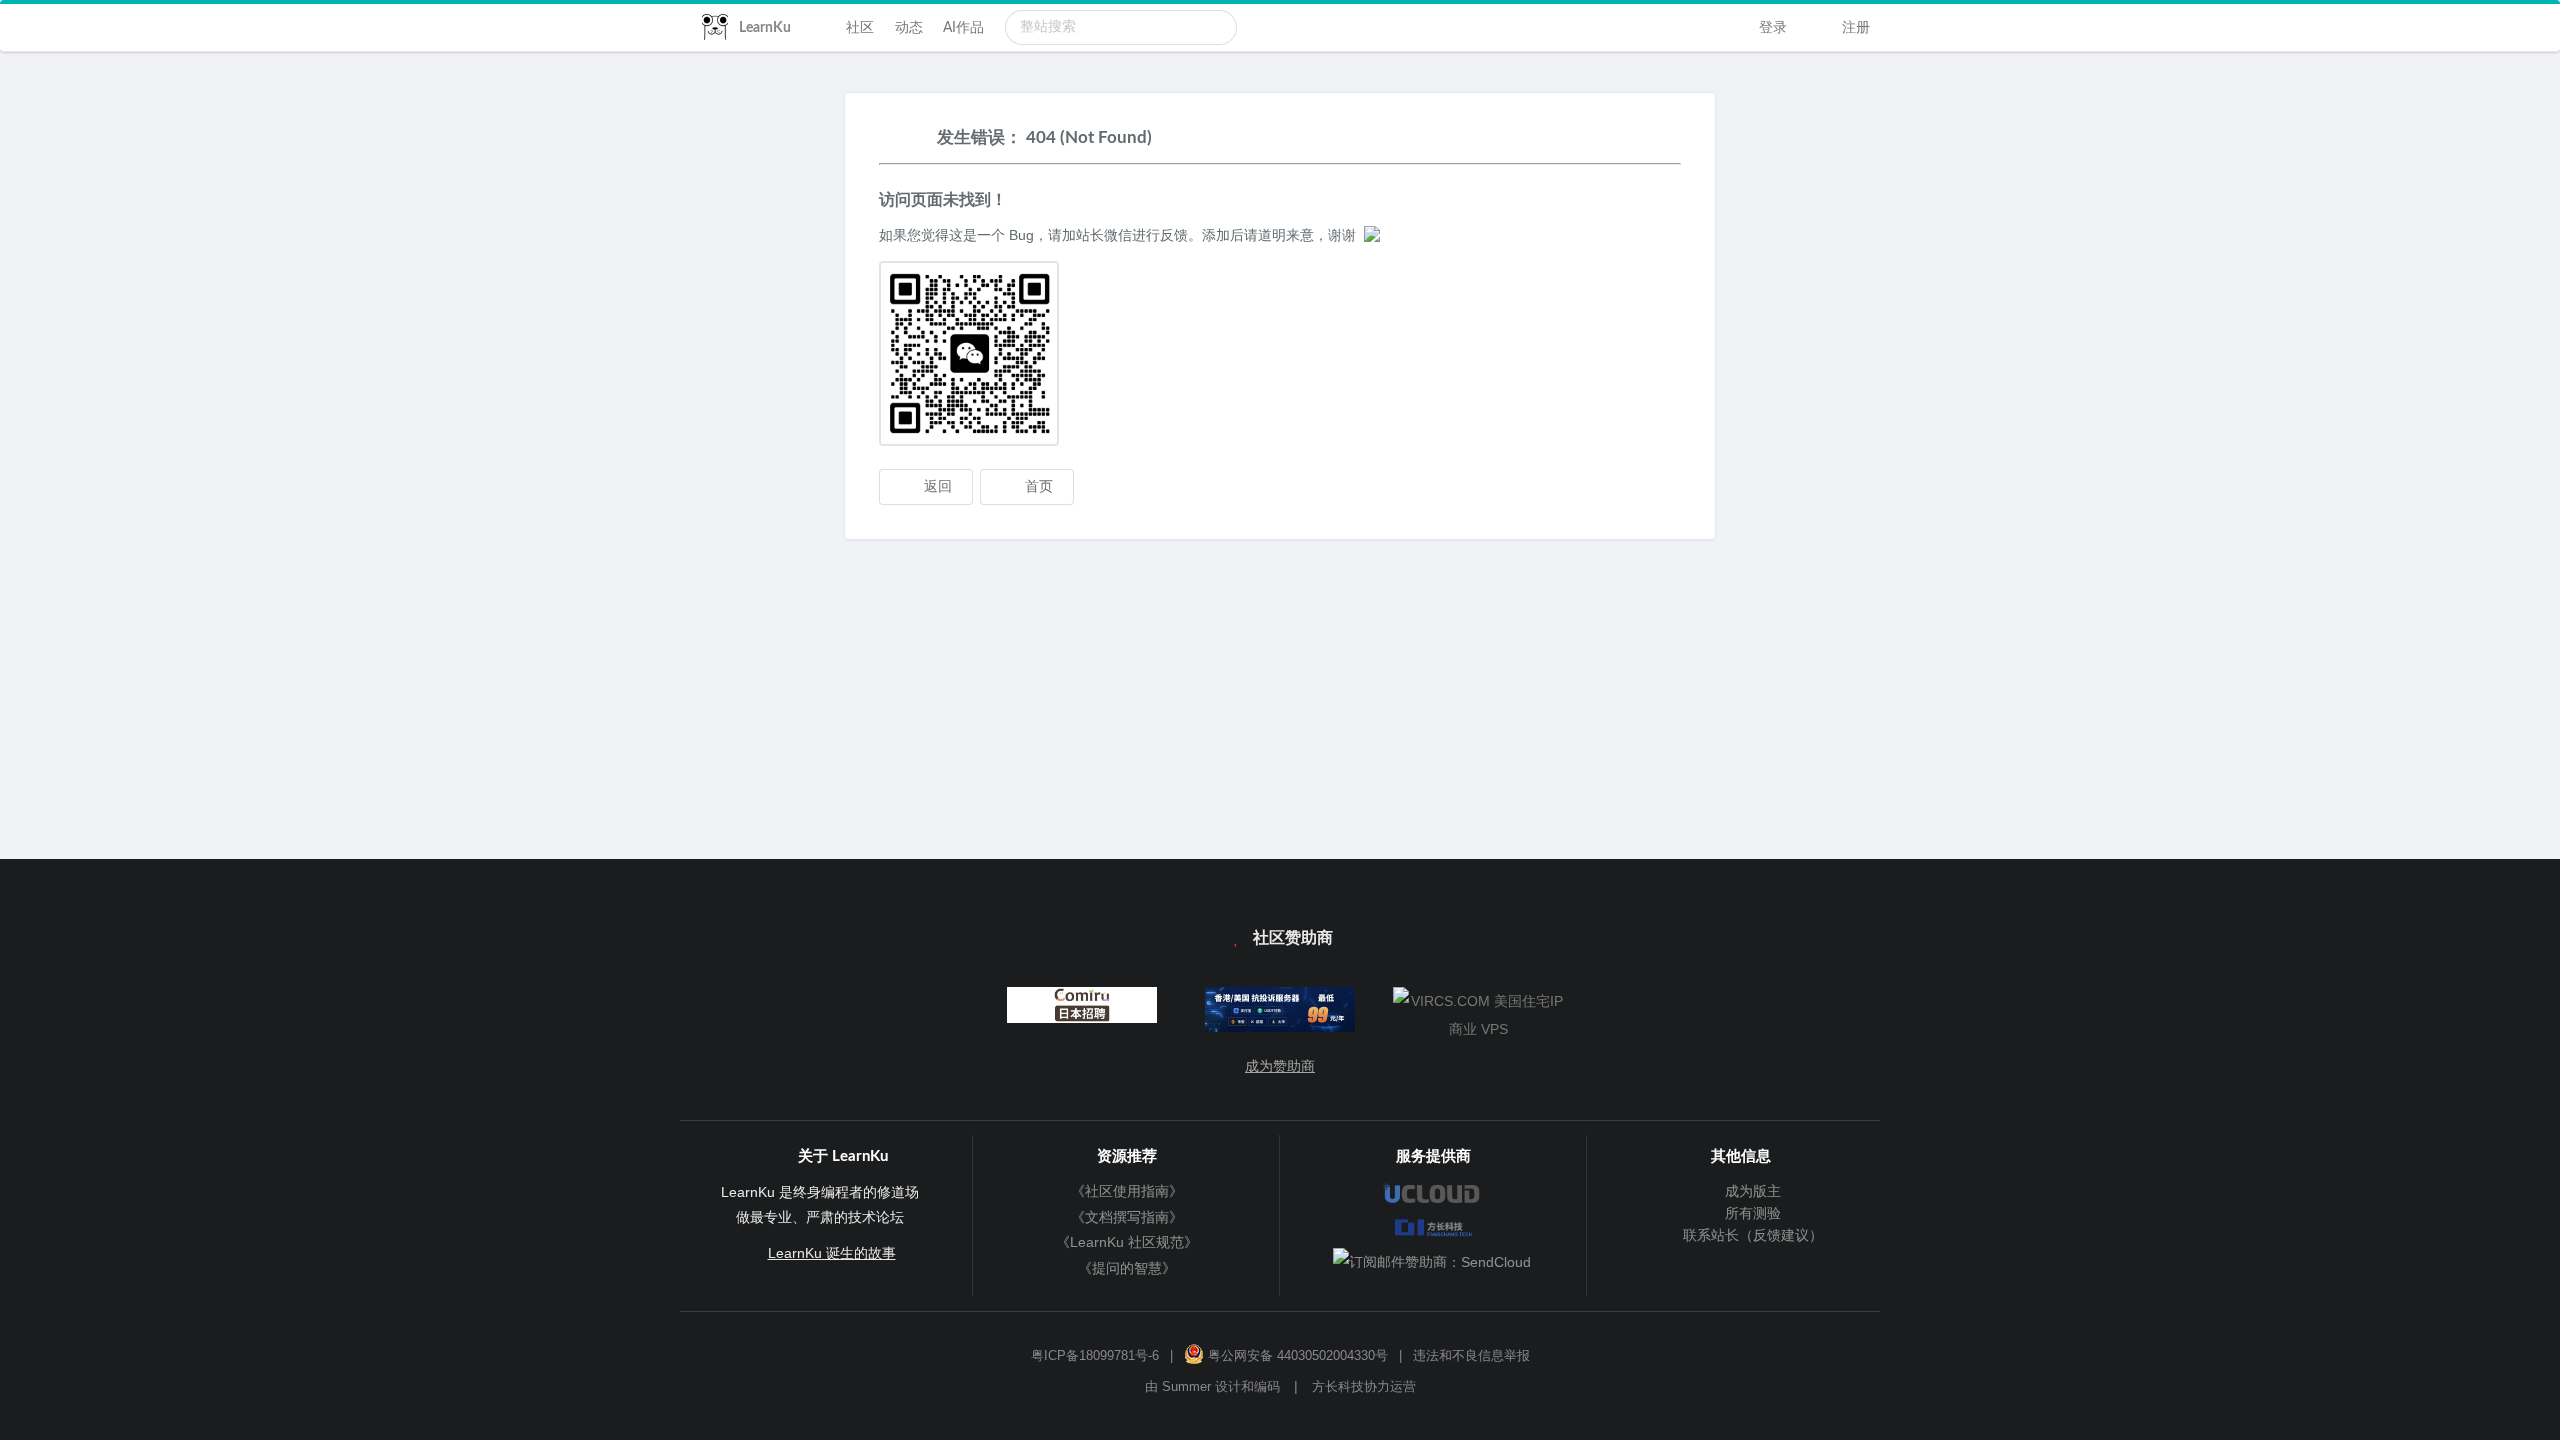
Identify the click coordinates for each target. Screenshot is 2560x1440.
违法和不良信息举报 (1471, 1356)
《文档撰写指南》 (1127, 1217)
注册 (1854, 28)
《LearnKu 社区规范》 (1127, 1242)
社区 (860, 28)
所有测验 (1750, 1213)
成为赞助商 (1280, 1066)
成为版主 (1750, 1191)
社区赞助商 (1291, 938)
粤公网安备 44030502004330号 (1296, 1356)
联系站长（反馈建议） (1750, 1235)
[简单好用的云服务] (1280, 1014)
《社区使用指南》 (1127, 1191)
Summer (1186, 1387)
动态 (909, 28)
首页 (1037, 487)
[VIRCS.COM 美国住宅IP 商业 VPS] (1478, 1015)
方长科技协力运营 (1364, 1387)
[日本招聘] (1081, 1009)
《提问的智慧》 (1127, 1268)
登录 (1771, 28)
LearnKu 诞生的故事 (832, 1253)
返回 (936, 487)
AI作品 (963, 28)
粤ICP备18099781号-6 (1095, 1356)
